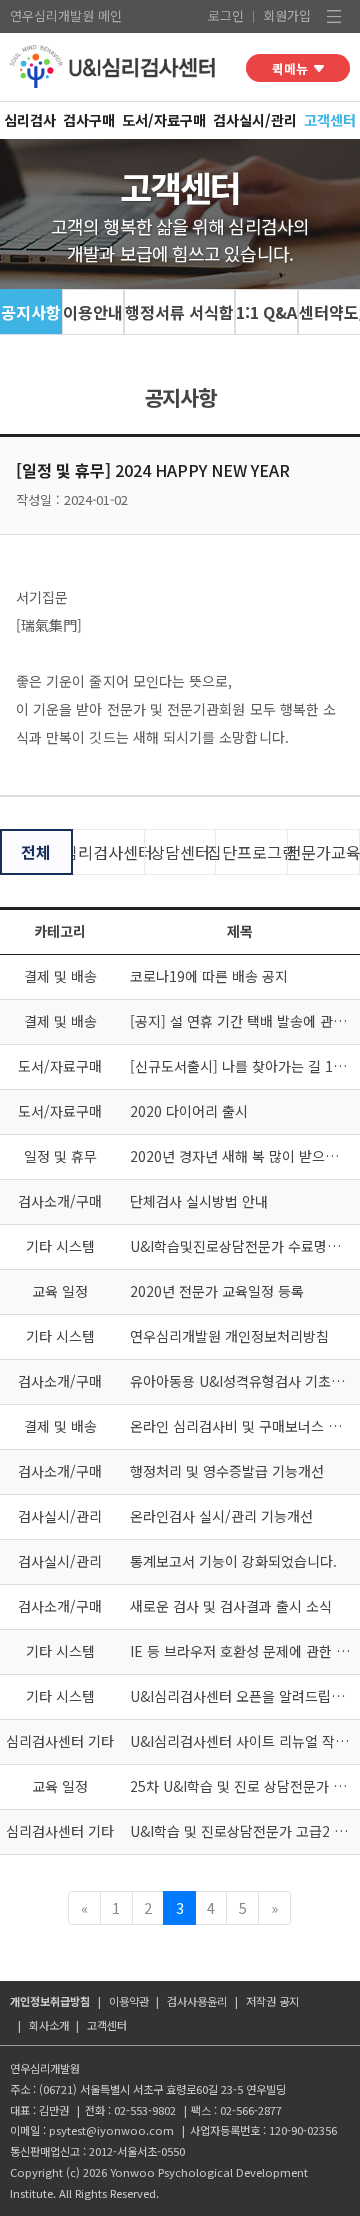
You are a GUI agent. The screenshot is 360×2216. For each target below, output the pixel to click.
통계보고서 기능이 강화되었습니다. (233, 1561)
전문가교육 (323, 852)
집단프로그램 (251, 852)
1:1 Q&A (266, 312)
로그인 (226, 15)
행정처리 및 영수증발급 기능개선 (227, 1471)
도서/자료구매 (164, 119)
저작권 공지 (272, 2001)
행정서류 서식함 (179, 312)
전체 (36, 852)
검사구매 (89, 119)
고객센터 (330, 119)
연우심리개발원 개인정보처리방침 (229, 1336)
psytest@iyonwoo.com (111, 2130)
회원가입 (287, 15)
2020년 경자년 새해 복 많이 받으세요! (243, 1156)
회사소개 (49, 2025)
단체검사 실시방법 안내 (199, 1201)
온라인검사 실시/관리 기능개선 (221, 1516)
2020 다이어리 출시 (189, 1111)
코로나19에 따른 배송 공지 (209, 976)
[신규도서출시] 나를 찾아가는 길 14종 (242, 1066)
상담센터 (180, 852)
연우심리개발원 (52, 15)
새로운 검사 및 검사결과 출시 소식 (231, 1606)
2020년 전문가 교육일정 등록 (217, 1291)
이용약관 (129, 2001)
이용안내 (93, 312)
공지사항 (31, 312)
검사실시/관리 (255, 119)
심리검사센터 (108, 852)
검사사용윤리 (197, 2001)
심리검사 (30, 119)
